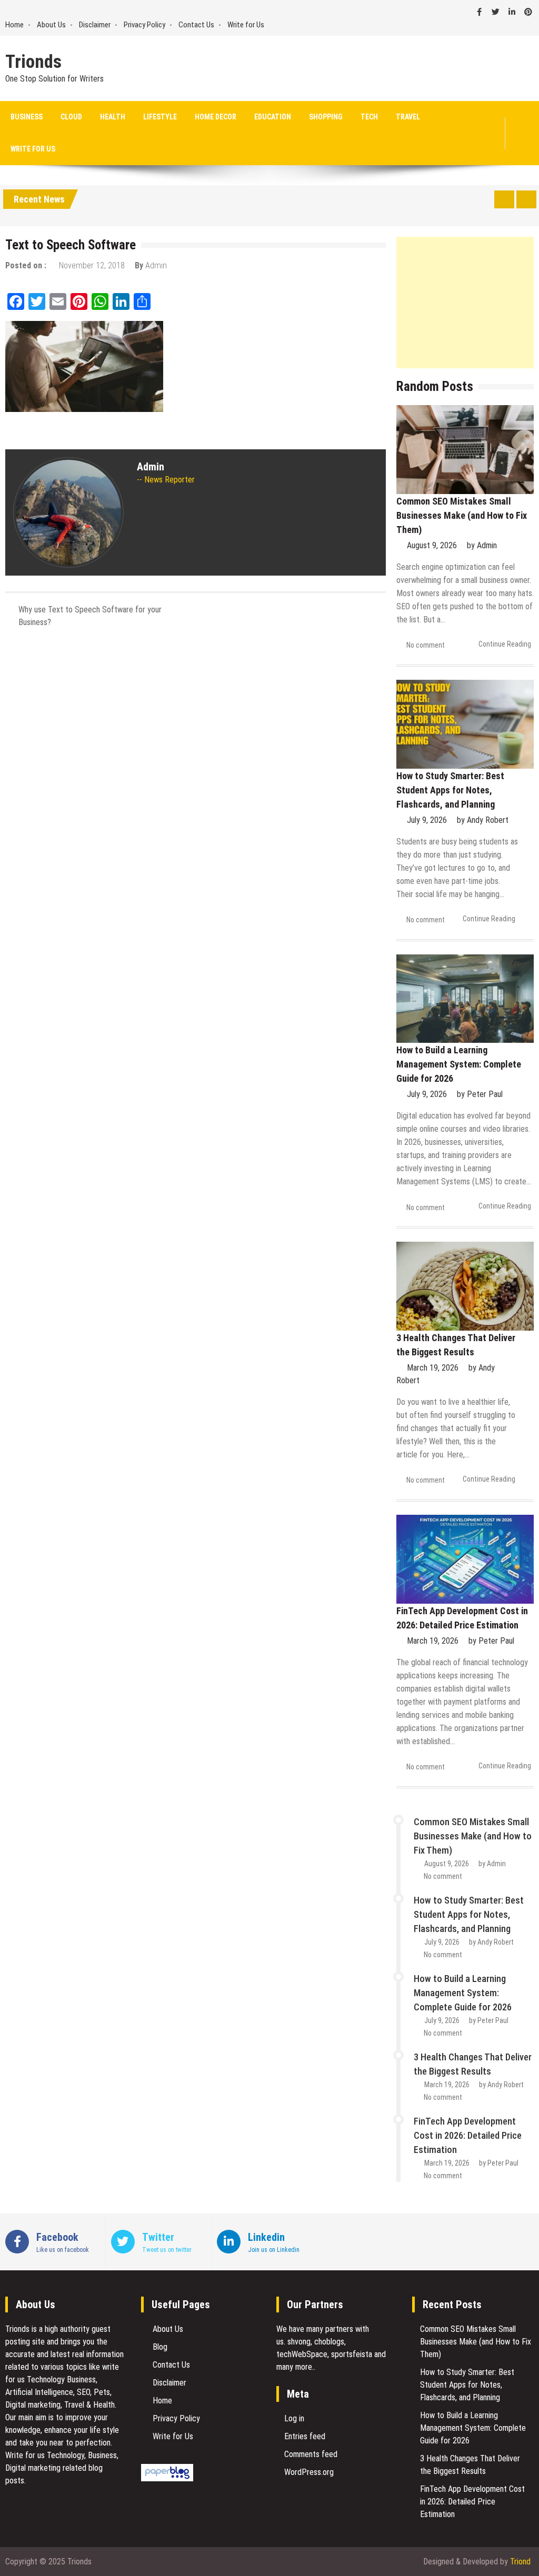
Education (273, 117)
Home (14, 25)
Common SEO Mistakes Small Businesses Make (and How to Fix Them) (462, 515)
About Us (51, 25)
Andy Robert (488, 820)
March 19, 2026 (433, 1368)
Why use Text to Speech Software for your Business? (90, 616)
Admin (156, 265)
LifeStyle (160, 117)
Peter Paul (485, 1094)
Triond (520, 2562)
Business (27, 117)
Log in (294, 2418)
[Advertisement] (465, 303)
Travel (408, 117)
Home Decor (216, 117)
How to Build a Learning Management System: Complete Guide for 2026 (459, 1064)
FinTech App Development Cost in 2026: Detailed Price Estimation (468, 2135)
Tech (369, 117)
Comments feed (311, 2454)
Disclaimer (95, 25)
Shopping (326, 117)
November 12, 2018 (92, 265)
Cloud (71, 117)
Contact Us (196, 25)
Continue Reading (505, 644)
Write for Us (246, 25)
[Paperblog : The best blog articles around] (167, 2478)
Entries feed (305, 2436)
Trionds (33, 62)
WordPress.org (309, 2472)
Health (113, 117)
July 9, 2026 (427, 820)
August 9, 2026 (432, 545)
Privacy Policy (144, 25)
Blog (160, 2347)
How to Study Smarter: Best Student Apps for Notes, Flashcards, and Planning (450, 790)
